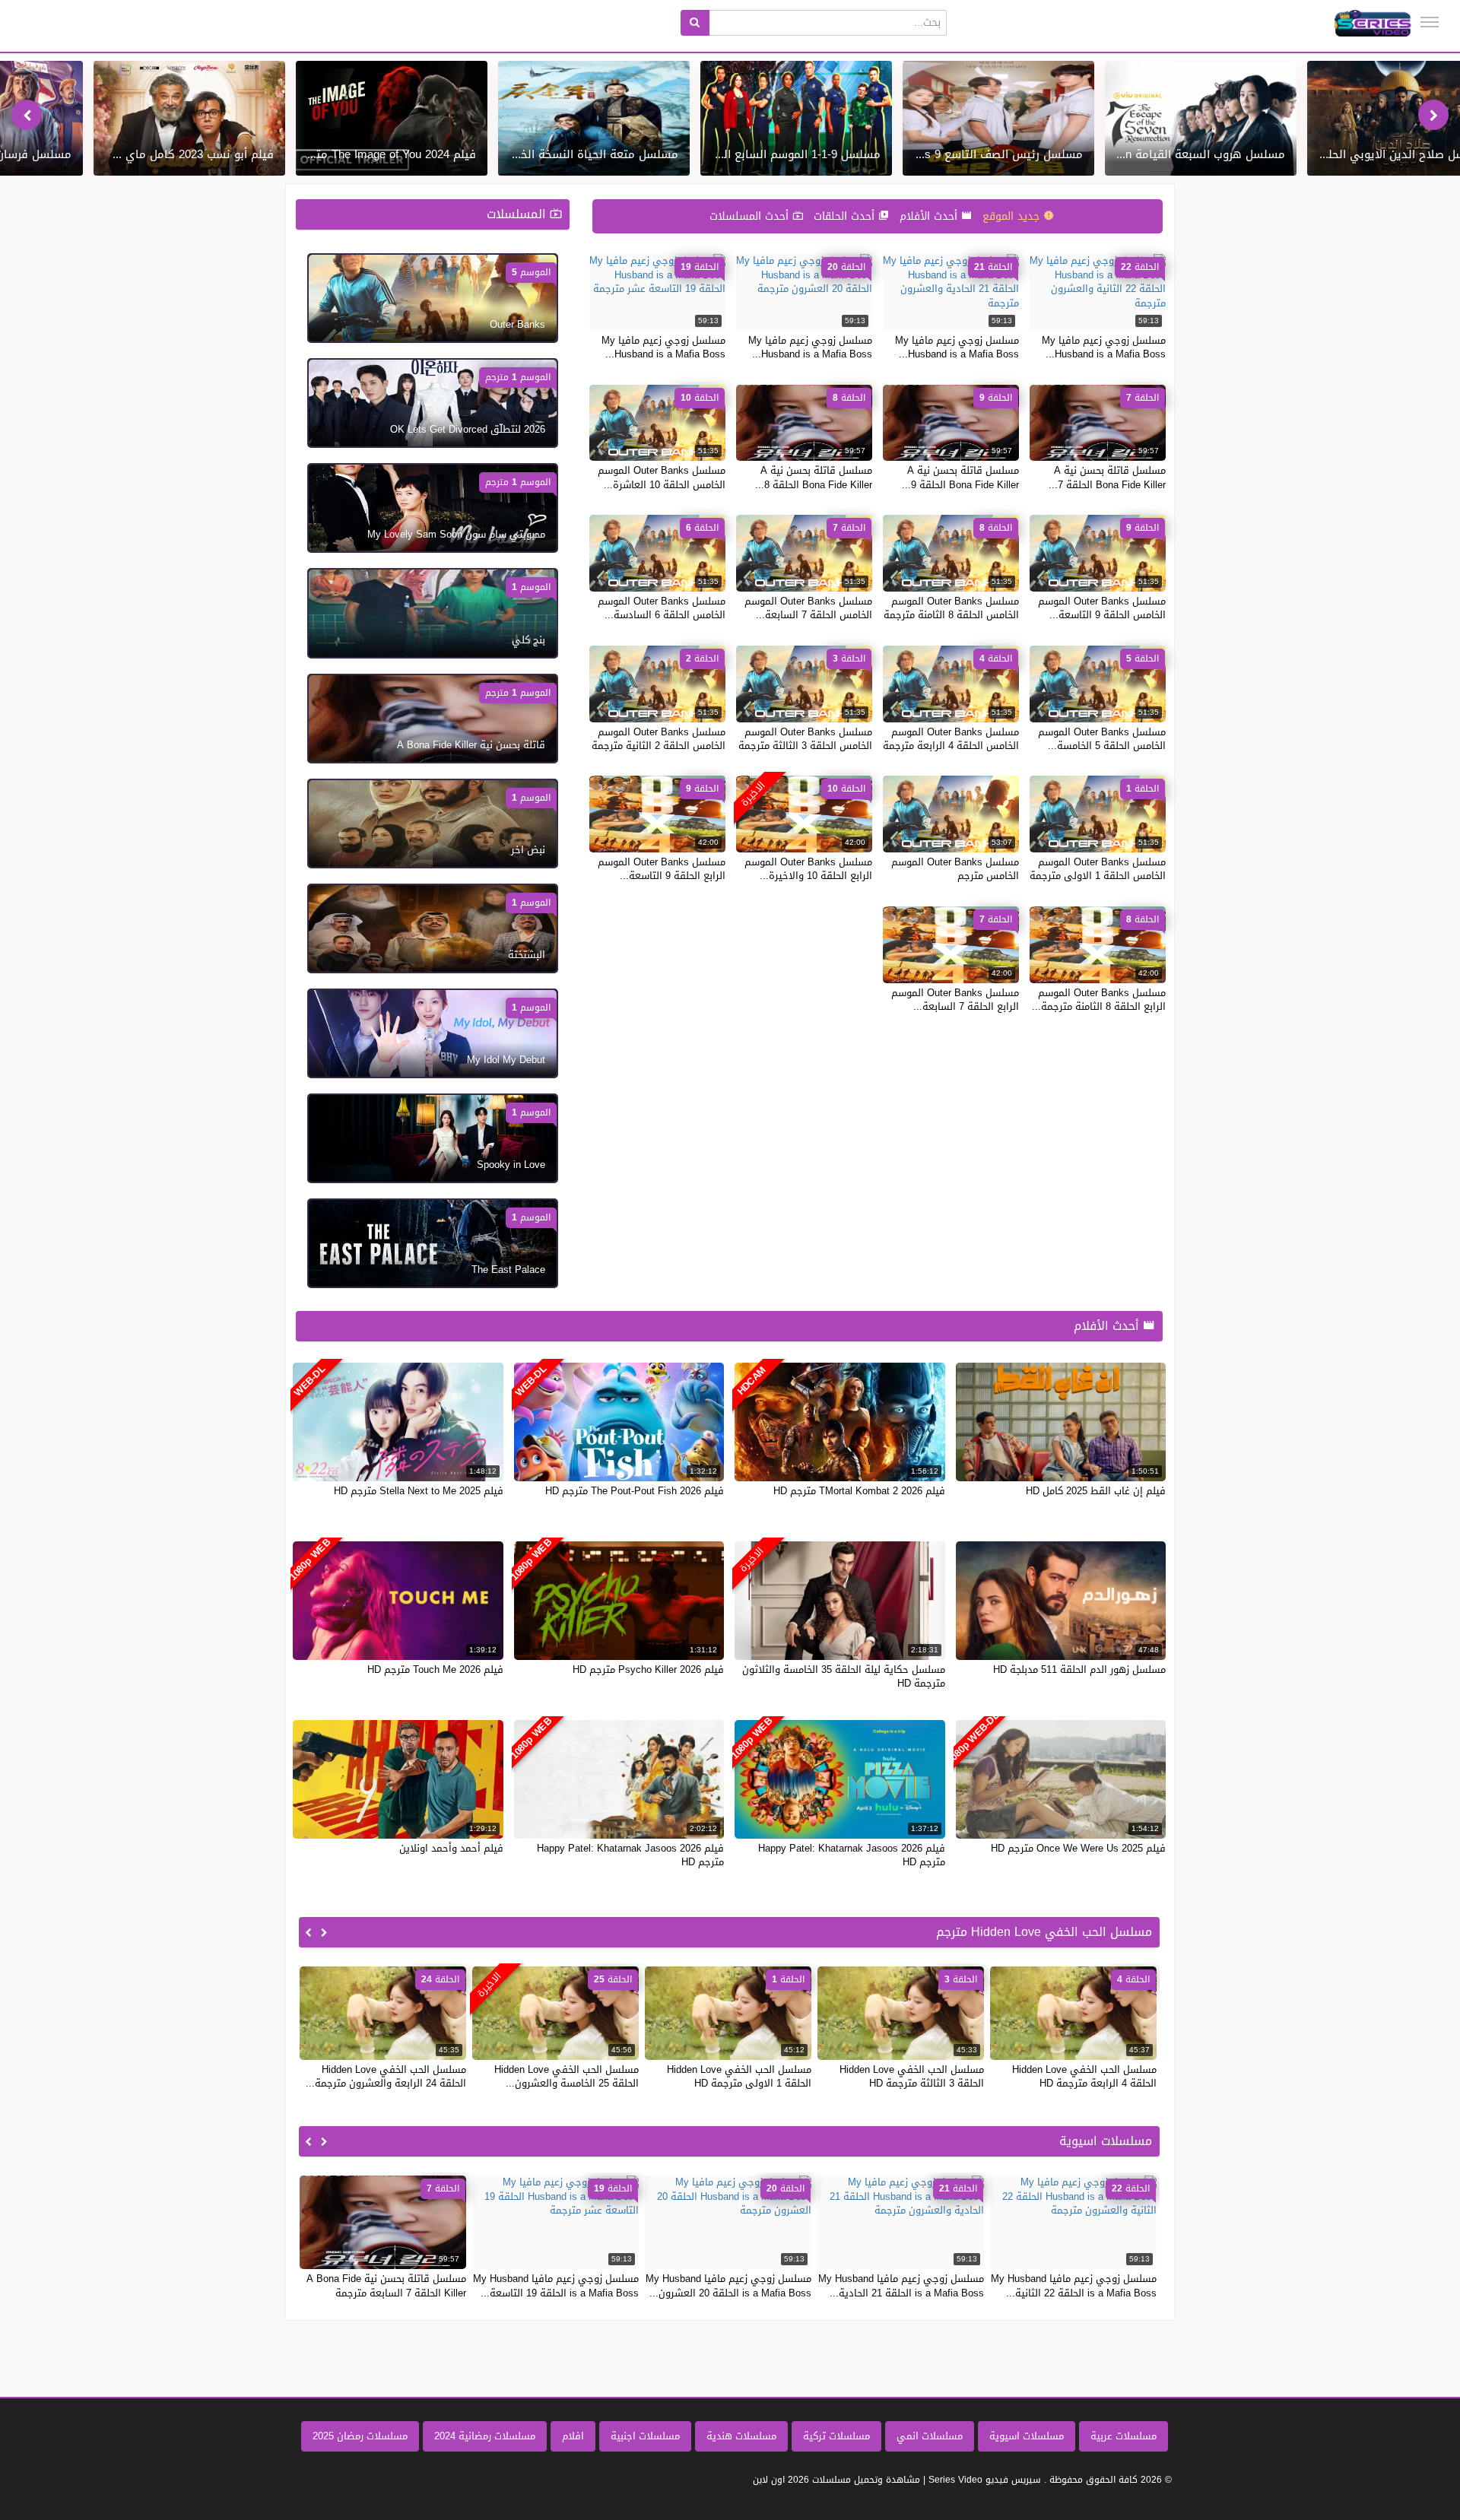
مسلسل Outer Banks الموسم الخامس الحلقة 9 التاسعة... (1102, 608)
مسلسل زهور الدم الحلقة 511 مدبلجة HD (1079, 1669)
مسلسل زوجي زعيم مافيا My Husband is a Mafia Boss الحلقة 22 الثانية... (1074, 2285)
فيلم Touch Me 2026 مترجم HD (435, 1669)
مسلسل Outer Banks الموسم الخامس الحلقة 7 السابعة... (808, 608)
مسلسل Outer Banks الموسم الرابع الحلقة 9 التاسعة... (662, 869)
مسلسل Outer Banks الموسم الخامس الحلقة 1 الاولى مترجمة (1098, 869)
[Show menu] (1430, 22)
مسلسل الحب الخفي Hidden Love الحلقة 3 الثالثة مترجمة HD (912, 2076)
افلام (573, 2436)
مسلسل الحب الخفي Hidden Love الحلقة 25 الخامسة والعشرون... (567, 2076)
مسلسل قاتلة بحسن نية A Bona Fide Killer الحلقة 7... (1107, 477)
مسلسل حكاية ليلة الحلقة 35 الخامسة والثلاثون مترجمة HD (844, 1676)
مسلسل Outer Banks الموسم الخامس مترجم (955, 869)
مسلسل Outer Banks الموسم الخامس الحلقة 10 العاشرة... (662, 477)
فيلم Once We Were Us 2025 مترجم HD (1078, 1848)
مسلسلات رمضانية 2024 (485, 2436)
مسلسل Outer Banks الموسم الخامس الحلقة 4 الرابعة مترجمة (951, 739)
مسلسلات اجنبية (645, 2436)
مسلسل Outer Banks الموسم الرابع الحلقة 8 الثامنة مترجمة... (1099, 1000)
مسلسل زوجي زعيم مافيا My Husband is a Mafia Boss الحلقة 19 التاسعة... (556, 2285)
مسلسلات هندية (741, 2436)
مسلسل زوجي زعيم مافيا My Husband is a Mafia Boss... (1104, 347)
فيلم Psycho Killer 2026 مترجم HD (648, 1669)
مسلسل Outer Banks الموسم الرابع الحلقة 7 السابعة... (955, 1000)
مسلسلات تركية (836, 2436)
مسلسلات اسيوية (1027, 2436)
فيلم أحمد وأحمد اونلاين (451, 1848)
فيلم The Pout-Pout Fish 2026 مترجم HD (635, 1491)
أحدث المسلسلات (751, 216)
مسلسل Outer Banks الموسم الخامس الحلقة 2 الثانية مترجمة (659, 739)
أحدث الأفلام (930, 216)
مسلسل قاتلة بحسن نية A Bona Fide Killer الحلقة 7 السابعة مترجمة (386, 2285)
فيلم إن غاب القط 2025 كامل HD (1096, 1491)
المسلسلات (518, 214)
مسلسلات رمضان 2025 (360, 2436)
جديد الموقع (1013, 216)
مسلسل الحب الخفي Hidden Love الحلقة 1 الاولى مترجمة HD (739, 2076)
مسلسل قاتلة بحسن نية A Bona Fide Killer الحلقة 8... (814, 477)
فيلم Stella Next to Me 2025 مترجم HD (419, 1491)
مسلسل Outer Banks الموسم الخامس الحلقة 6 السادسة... (662, 608)
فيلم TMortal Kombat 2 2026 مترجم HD (859, 1491)
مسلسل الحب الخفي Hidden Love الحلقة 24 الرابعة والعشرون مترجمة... (386, 2076)
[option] (1201, 118)
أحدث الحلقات (846, 216)
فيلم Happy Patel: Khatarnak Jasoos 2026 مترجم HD (852, 1855)
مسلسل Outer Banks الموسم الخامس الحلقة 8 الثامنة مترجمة (951, 608)
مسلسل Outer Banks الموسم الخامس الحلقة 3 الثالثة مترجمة (805, 739)
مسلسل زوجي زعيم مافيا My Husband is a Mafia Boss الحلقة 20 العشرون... (728, 2285)
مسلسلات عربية (1124, 2436)
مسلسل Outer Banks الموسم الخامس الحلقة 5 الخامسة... (1102, 739)
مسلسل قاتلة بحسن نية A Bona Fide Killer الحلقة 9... (960, 477)
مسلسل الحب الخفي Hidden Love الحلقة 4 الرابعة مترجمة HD (1084, 2076)
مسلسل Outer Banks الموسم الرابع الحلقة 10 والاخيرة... (808, 869)
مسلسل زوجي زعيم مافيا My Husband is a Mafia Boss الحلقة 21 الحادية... (901, 2285)
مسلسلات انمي (930, 2436)
